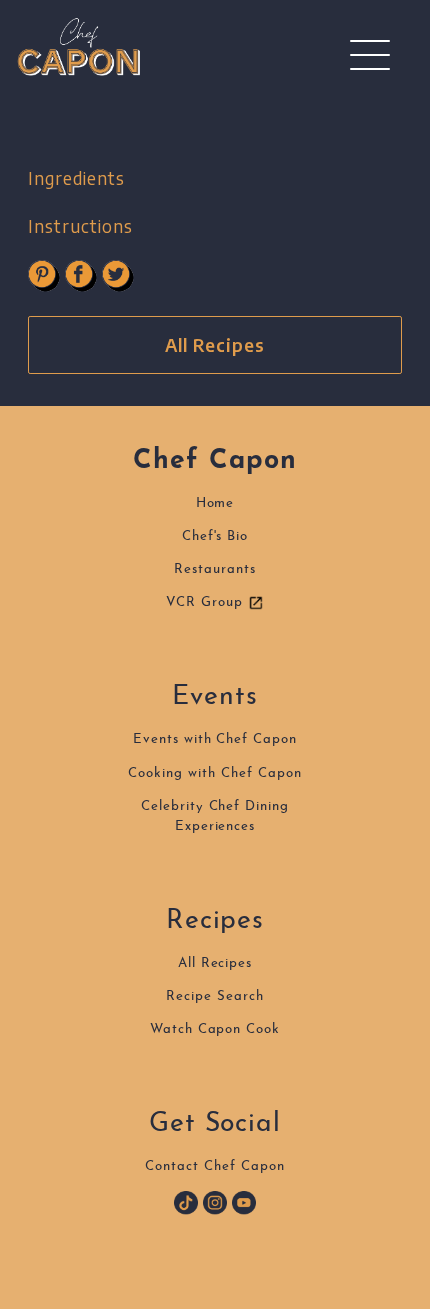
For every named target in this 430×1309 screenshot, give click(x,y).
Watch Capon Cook (215, 1029)
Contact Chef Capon (214, 1166)
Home (215, 503)
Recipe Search (214, 996)
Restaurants (215, 569)
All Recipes (215, 345)
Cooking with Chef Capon (214, 773)
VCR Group (207, 602)
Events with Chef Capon (215, 739)
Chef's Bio (215, 536)
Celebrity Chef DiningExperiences (215, 816)
